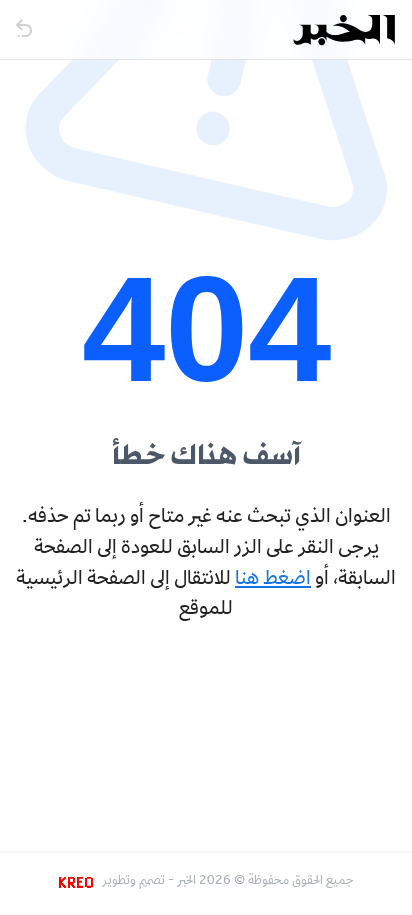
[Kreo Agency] (79, 882)
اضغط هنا (273, 580)
